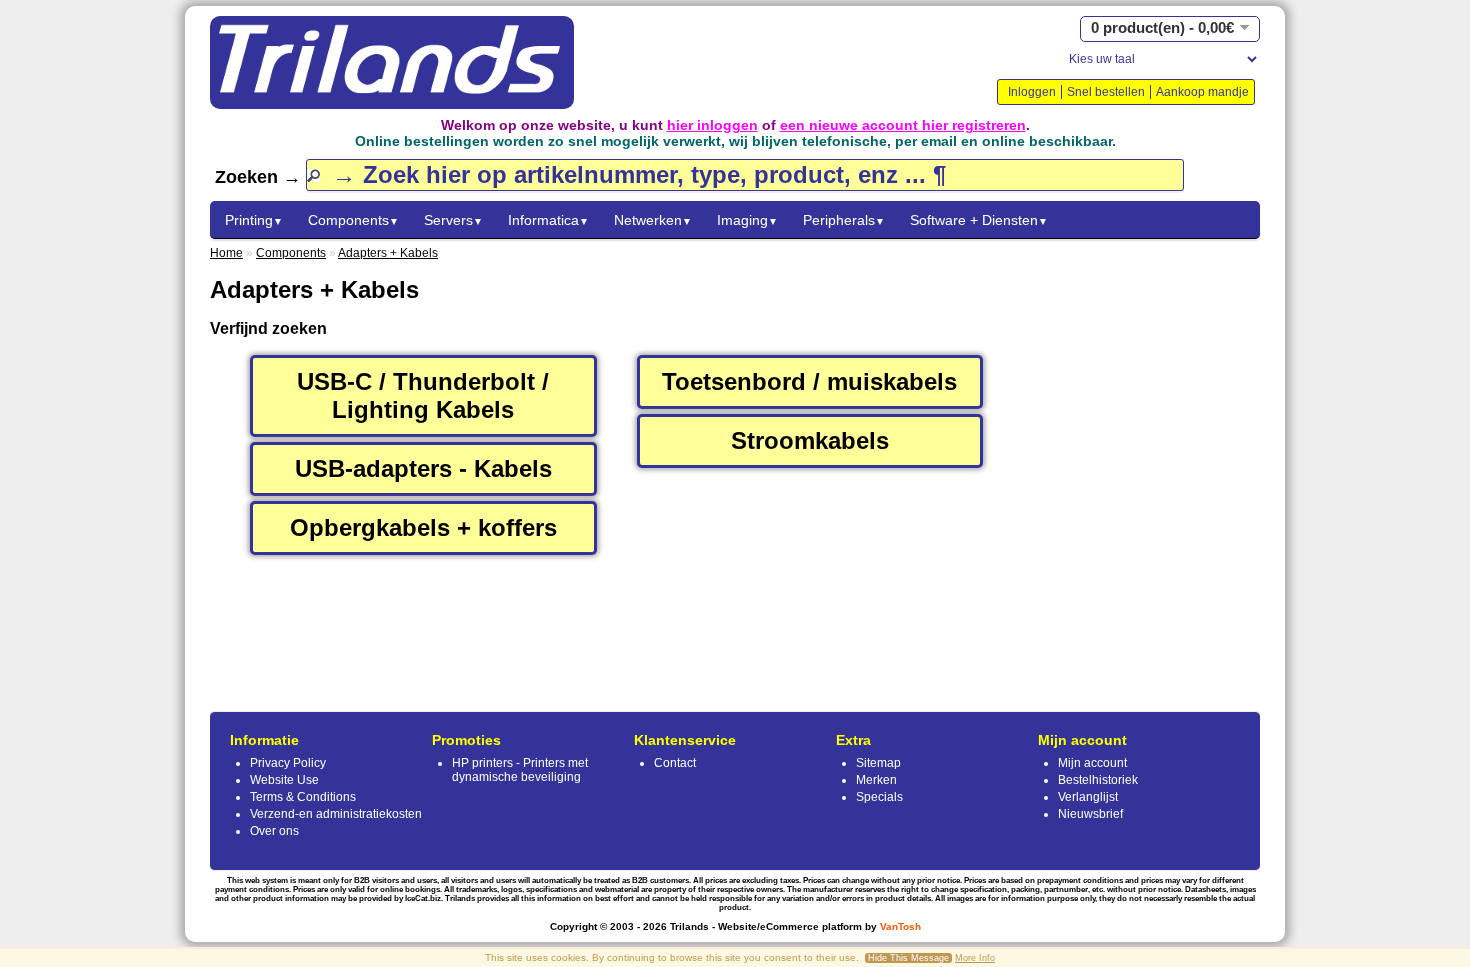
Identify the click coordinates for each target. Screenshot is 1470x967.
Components (353, 220)
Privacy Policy (288, 763)
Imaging (747, 220)
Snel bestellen (1106, 92)
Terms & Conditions (303, 797)
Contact (675, 763)
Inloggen (1032, 92)
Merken (876, 780)
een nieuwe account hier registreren (903, 125)
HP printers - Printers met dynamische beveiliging (520, 770)
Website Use (284, 780)
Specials (879, 797)
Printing (254, 220)
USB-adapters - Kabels (423, 468)
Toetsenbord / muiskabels (809, 381)
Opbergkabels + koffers (423, 527)
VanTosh (900, 926)
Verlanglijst (1088, 797)
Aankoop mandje (1202, 92)
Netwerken (653, 220)
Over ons (274, 831)
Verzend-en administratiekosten (336, 814)
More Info (975, 958)
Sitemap (878, 763)
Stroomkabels (810, 440)
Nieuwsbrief (1090, 814)
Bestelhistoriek (1098, 780)
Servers (453, 220)
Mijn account (1092, 763)
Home (226, 253)
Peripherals (844, 220)
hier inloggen (712, 125)
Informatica (548, 220)
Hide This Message (908, 958)
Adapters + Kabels (388, 253)
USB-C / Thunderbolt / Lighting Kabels (423, 395)
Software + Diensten (979, 220)
